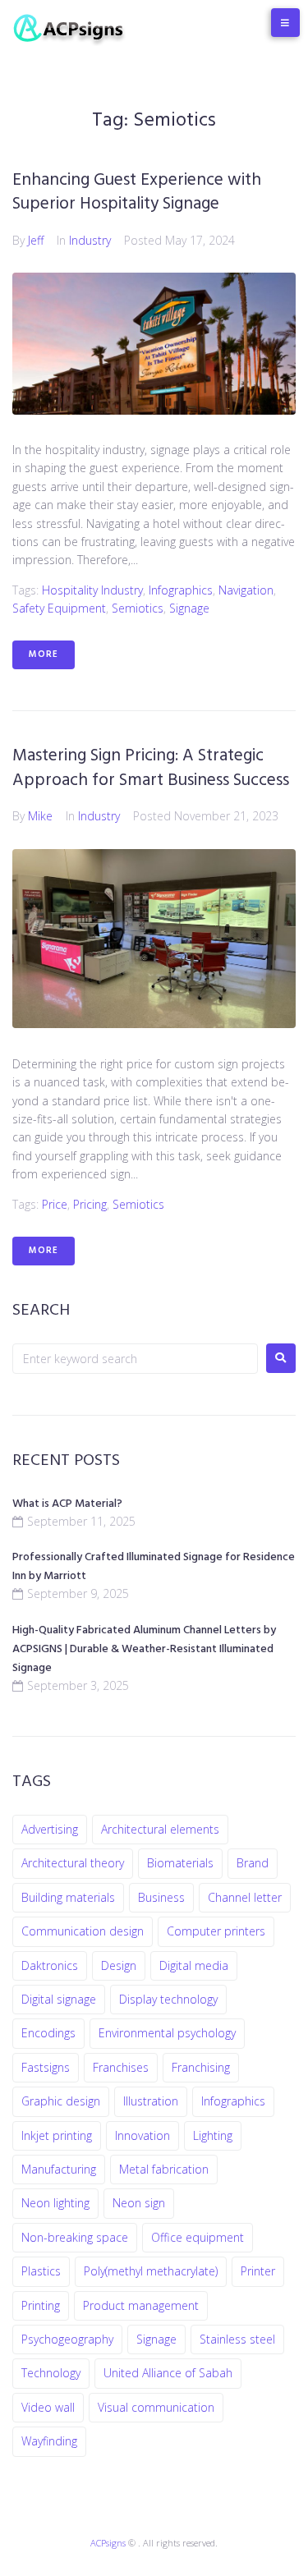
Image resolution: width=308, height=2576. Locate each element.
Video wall (48, 2407)
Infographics (181, 590)
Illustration (151, 2101)
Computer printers (216, 1931)
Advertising (50, 1829)
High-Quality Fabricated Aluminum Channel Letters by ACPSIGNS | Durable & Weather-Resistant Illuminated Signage (144, 1649)
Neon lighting (55, 2203)
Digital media (194, 1965)
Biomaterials (180, 1863)
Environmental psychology (167, 2033)
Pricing (90, 1204)
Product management (141, 2305)
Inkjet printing (57, 2135)
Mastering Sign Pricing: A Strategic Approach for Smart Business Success (151, 768)
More (44, 654)
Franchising (201, 2067)
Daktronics (50, 1965)
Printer (258, 2271)
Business (161, 1897)
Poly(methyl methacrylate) (151, 2271)
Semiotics (138, 608)
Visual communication (156, 2407)
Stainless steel (237, 2339)
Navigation (246, 590)
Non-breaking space (75, 2237)
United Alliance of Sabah (168, 2373)
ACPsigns (108, 2543)
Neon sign (139, 2203)
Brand (253, 1863)
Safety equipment (59, 608)
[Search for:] (135, 1359)
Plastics (41, 2271)
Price (55, 1204)
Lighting (213, 2135)
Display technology (168, 1999)
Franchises (121, 2067)
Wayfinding (49, 2441)
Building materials (68, 1897)
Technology (51, 2373)
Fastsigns (46, 2067)
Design (119, 1965)
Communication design (83, 1931)
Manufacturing (59, 2169)
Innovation (143, 2135)
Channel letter (245, 1897)
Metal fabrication (164, 2169)
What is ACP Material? (67, 1504)
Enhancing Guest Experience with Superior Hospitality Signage (137, 192)
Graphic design (61, 2101)
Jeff (36, 240)
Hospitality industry (92, 590)
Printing (41, 2305)
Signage (189, 608)
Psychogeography (67, 2339)
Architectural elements (160, 1829)
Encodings (48, 2033)
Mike (40, 816)
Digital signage (59, 1999)
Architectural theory (73, 1863)
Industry (90, 240)
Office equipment (198, 2237)
